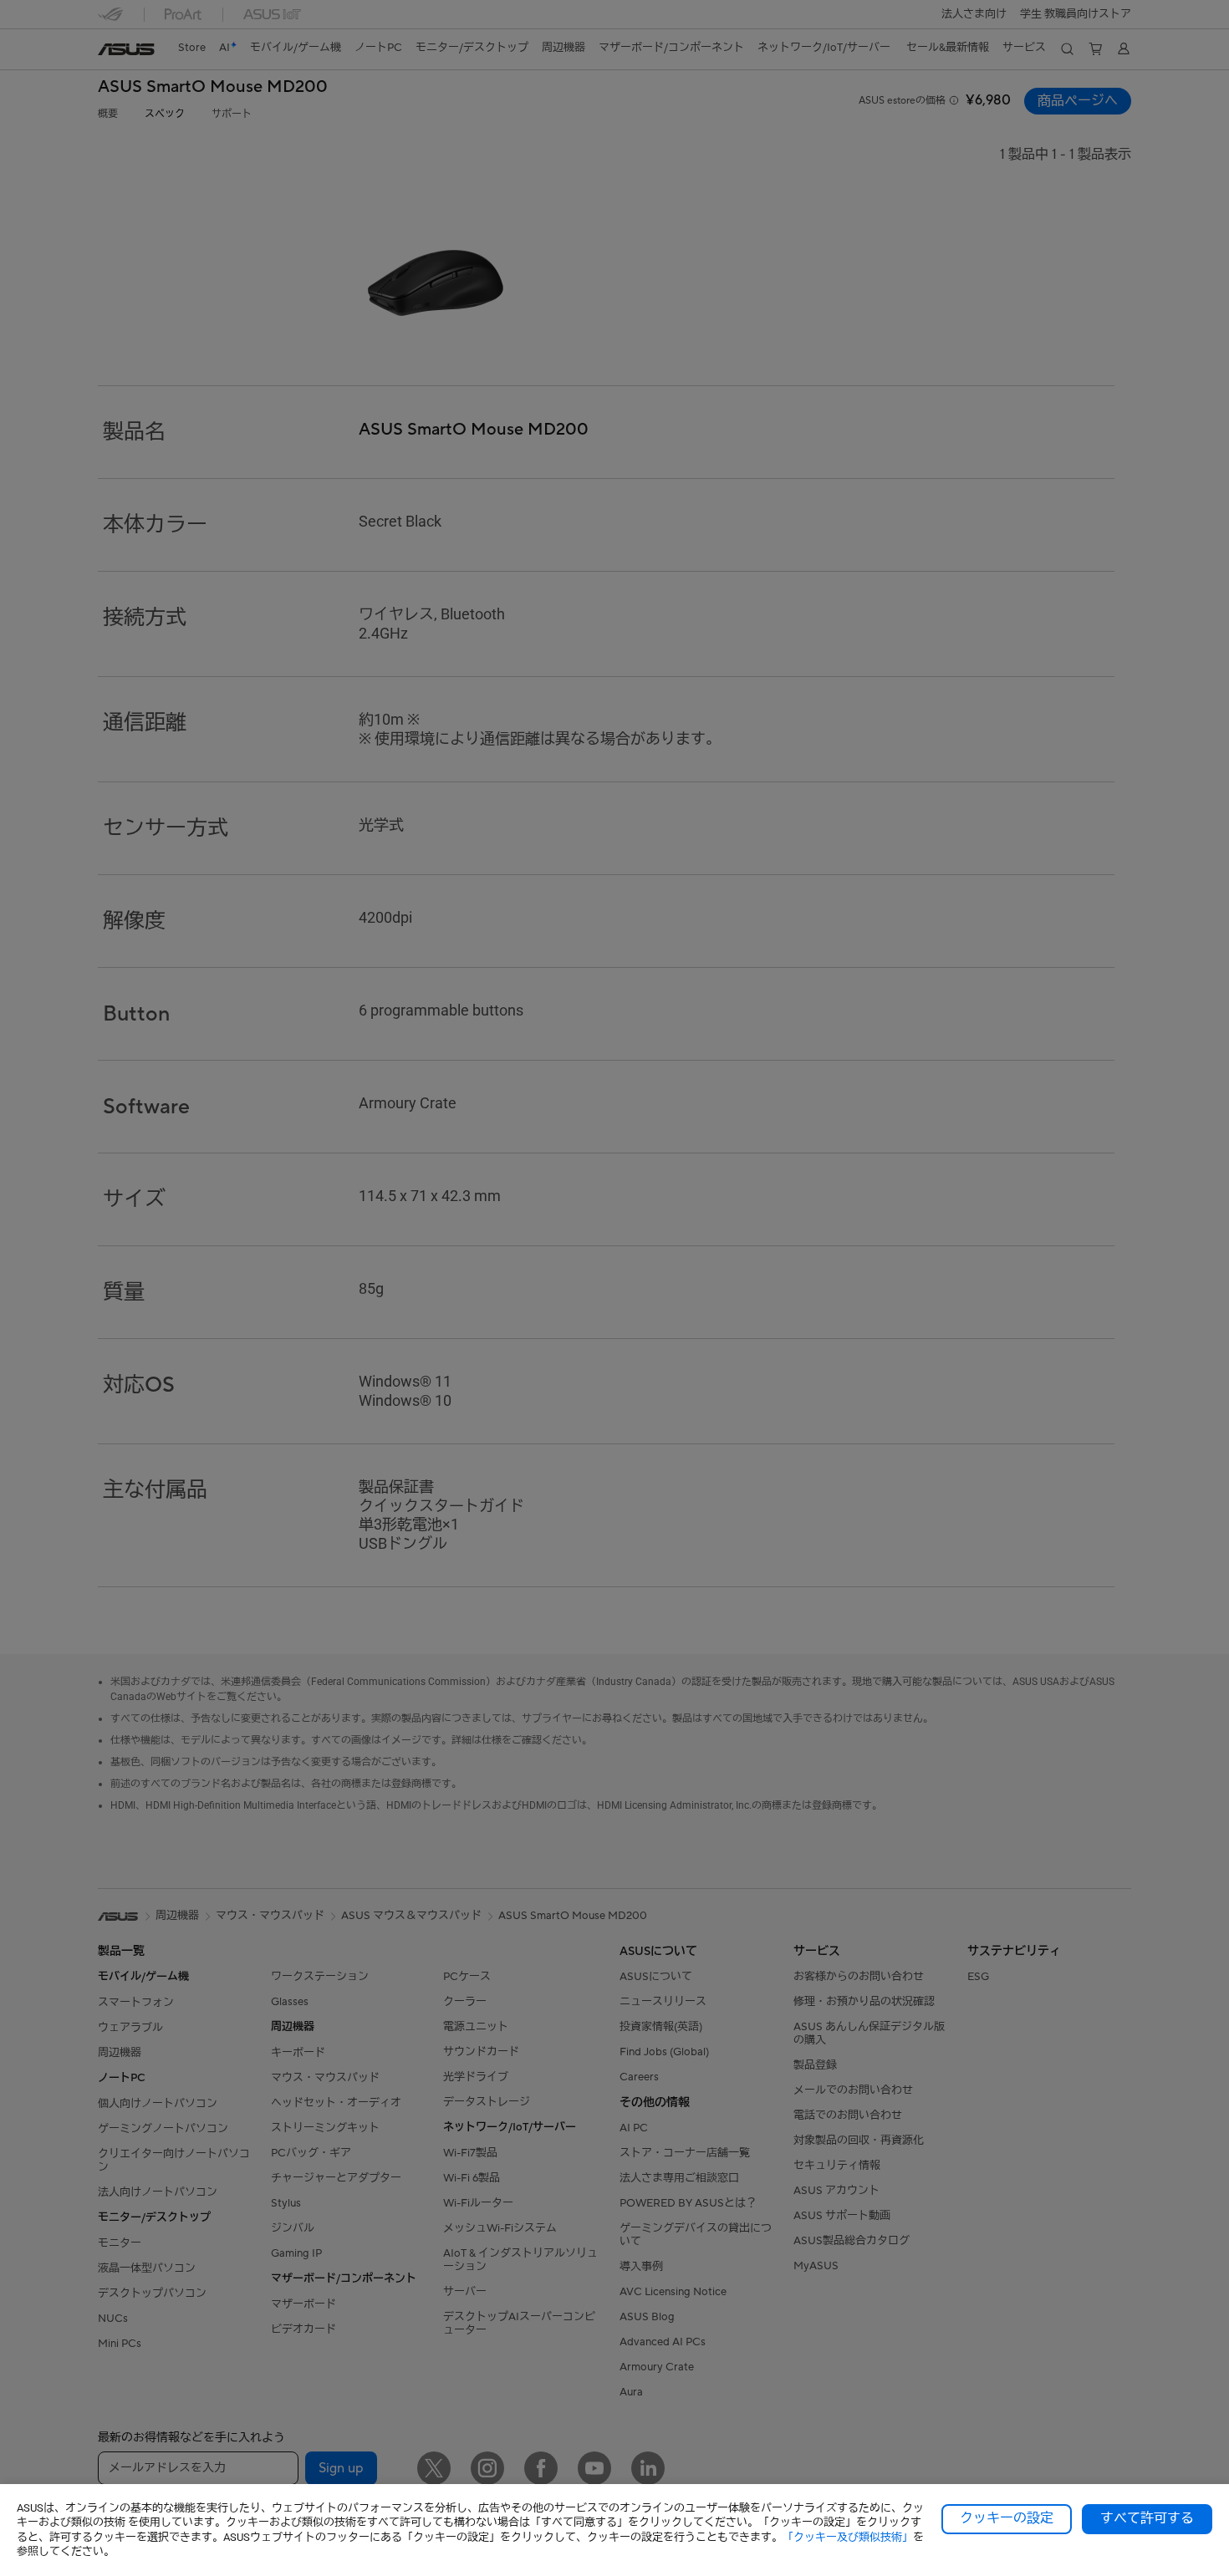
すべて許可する (1147, 2518)
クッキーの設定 (1007, 2518)
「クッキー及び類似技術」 (848, 2537)
